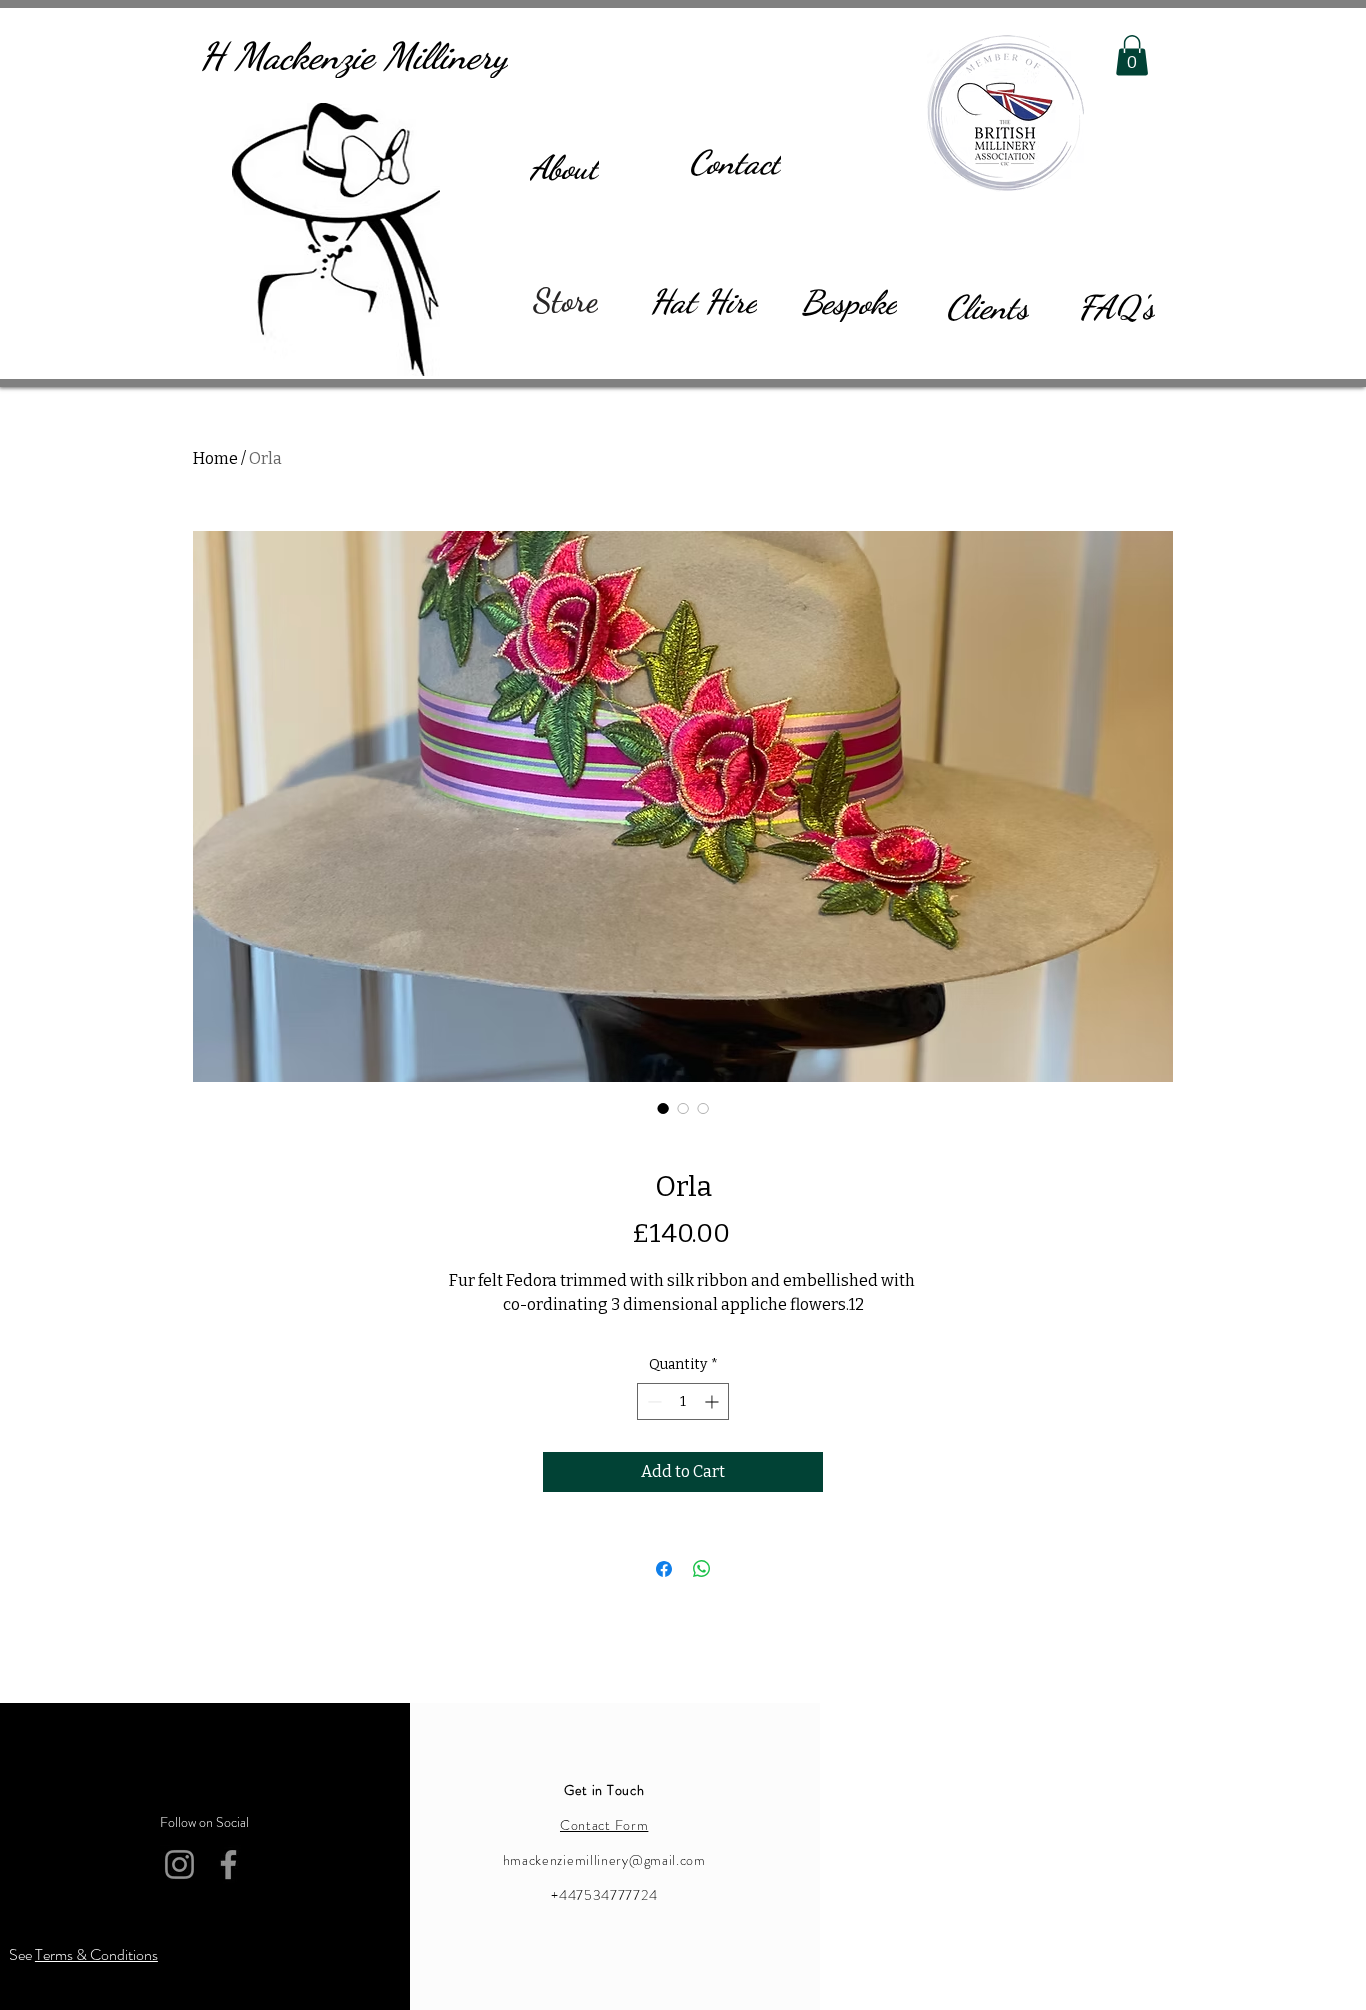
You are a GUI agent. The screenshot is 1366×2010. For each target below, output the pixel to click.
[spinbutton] (683, 1401)
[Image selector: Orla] (663, 1108)
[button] (1132, 55)
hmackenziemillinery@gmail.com (604, 1860)
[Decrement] (652, 1401)
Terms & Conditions (96, 1954)
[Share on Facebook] (664, 1569)
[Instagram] (86, 1868)
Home (215, 458)
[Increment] (713, 1401)
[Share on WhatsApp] (702, 1569)
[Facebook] (135, 1868)
